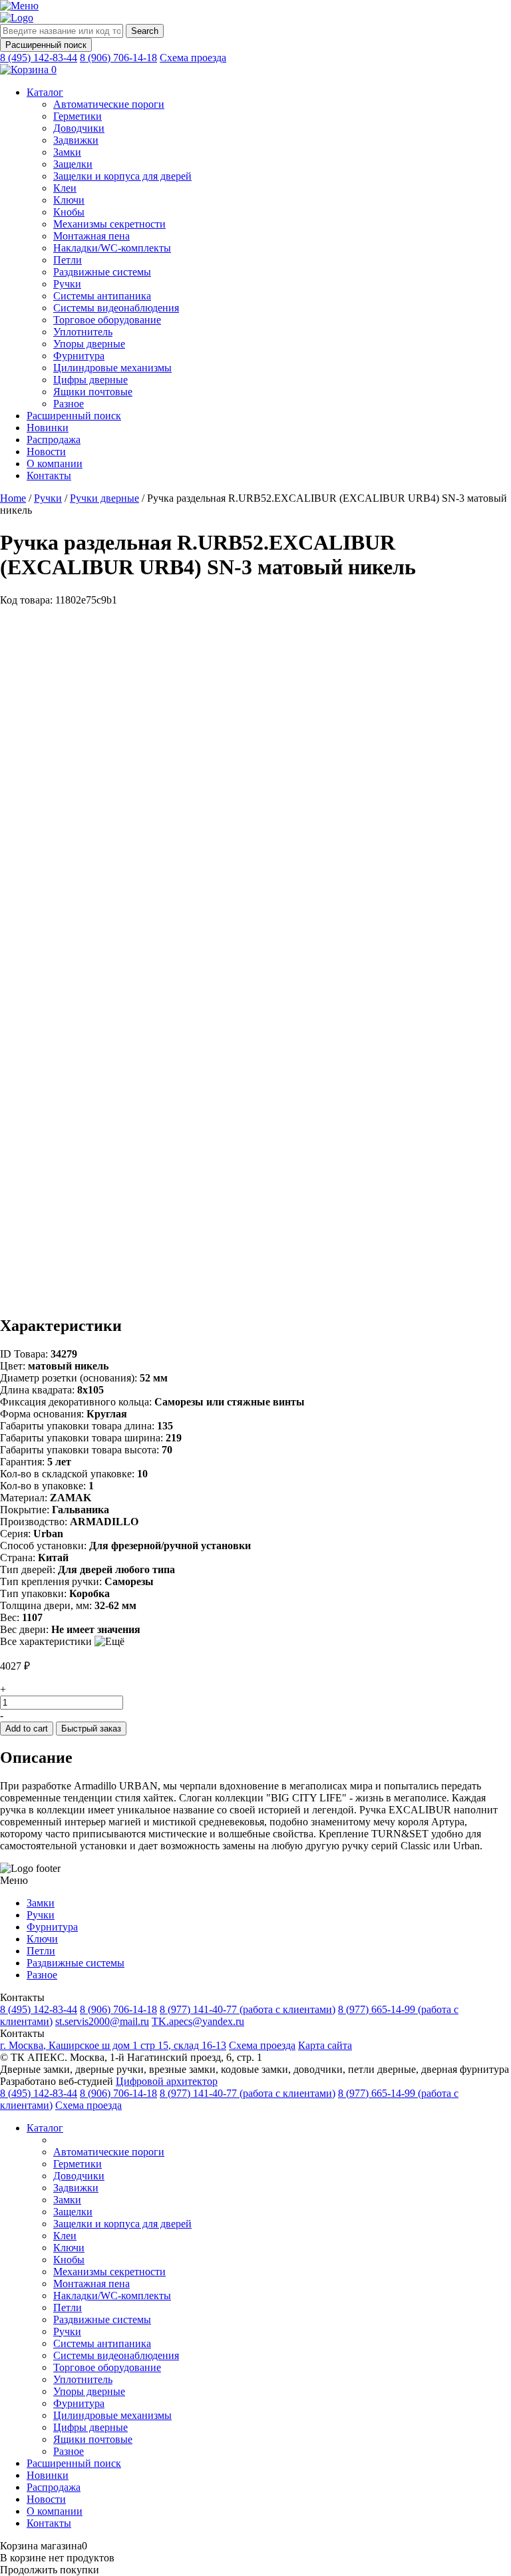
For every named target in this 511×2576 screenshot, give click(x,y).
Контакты (49, 475)
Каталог (45, 92)
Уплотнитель (83, 332)
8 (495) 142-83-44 (39, 58)
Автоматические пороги (109, 104)
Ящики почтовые (93, 392)
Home (13, 498)
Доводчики (79, 128)
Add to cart (27, 1729)
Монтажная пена (91, 236)
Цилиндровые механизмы (112, 368)
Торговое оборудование (107, 320)
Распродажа (54, 440)
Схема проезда (193, 58)
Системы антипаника (102, 296)
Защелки (73, 164)
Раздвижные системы (102, 272)
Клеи (65, 188)
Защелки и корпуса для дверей (122, 176)
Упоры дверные (89, 344)
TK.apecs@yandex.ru (198, 2021)
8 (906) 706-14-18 (118, 58)
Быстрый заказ (91, 1729)
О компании (55, 463)
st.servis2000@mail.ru (102, 2021)
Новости (46, 452)
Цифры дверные (90, 380)
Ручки (67, 284)
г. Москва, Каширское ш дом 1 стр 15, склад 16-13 (113, 2045)
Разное (69, 404)
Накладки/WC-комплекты (112, 248)
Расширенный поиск (46, 45)
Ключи (69, 200)
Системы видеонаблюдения (116, 308)
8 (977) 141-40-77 (248, 2009)
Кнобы (69, 212)
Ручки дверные (104, 498)
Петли (68, 260)
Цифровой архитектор (167, 2081)
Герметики (78, 116)
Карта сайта (325, 2045)
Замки (67, 152)
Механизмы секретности (109, 224)
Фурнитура (79, 356)
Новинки (48, 428)
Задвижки (76, 140)
